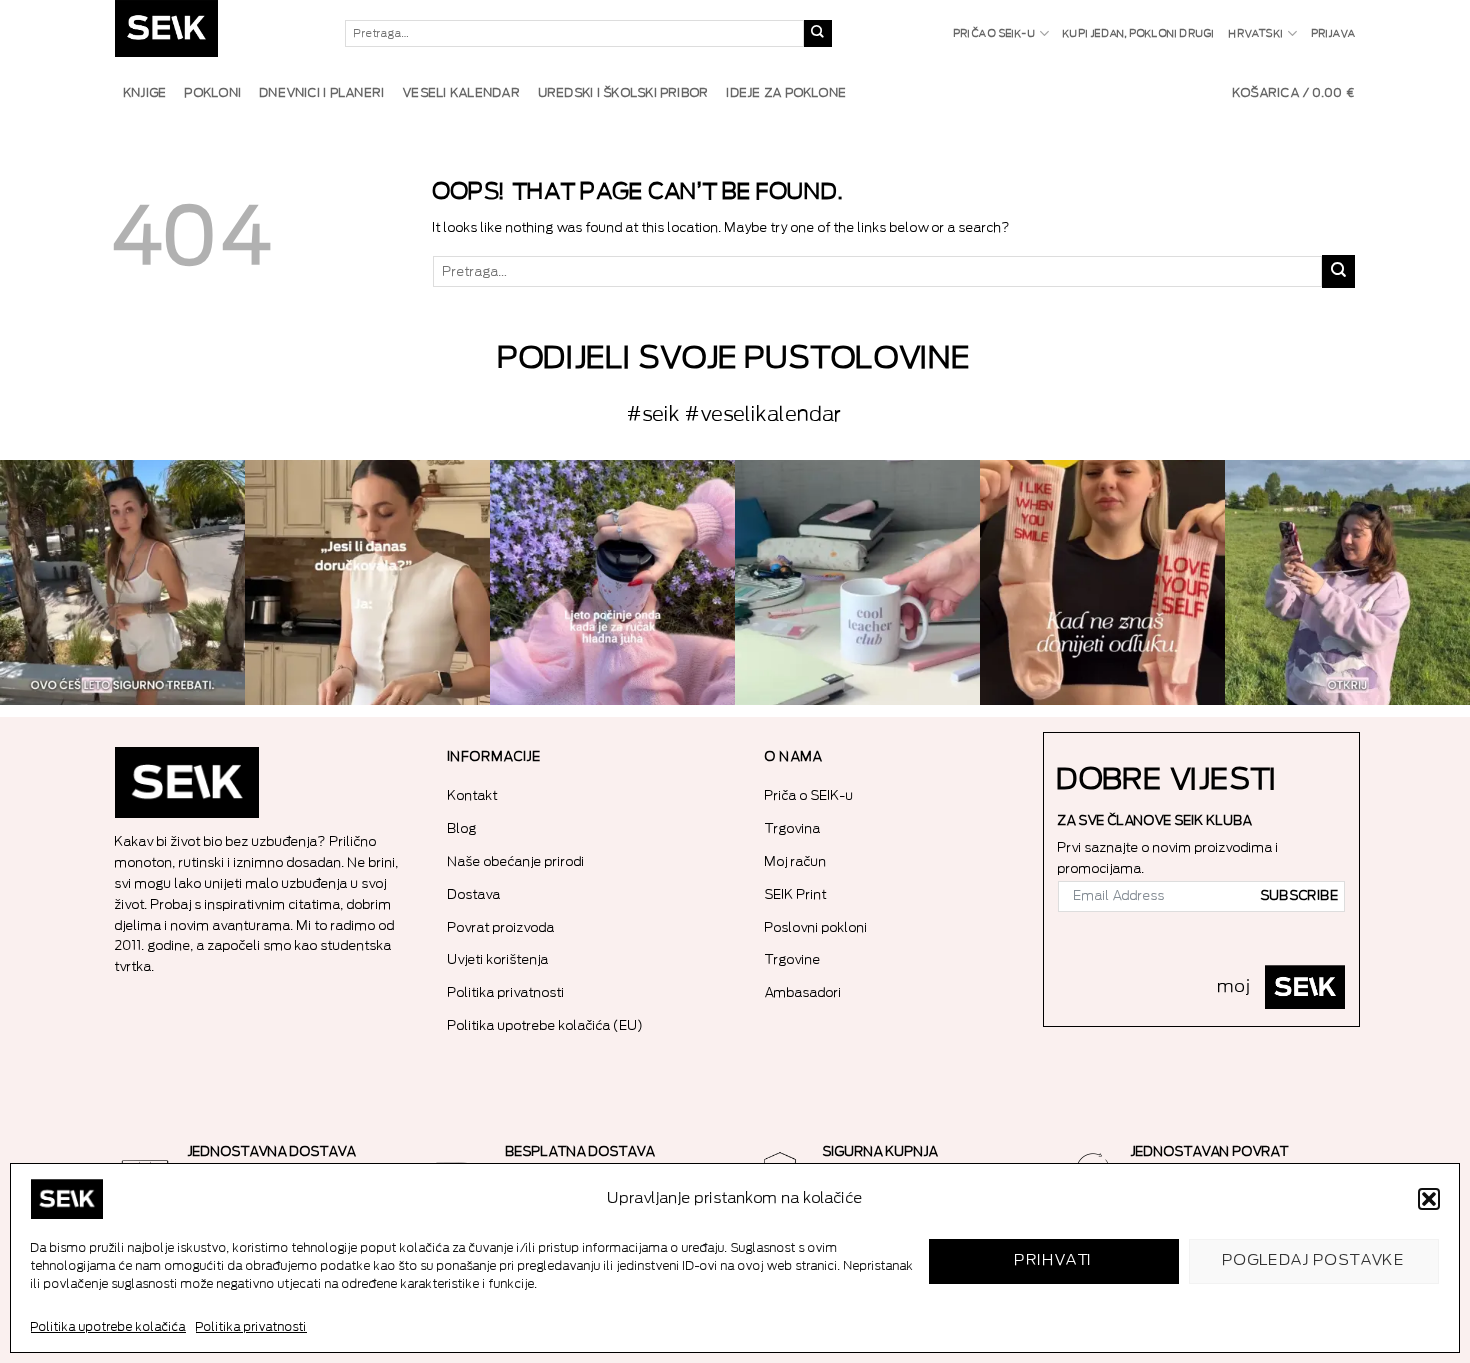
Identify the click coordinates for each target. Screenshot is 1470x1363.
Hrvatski (1256, 34)
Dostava (474, 894)
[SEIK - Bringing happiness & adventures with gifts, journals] (215, 33)
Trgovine (793, 959)
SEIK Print (796, 894)
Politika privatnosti (251, 1327)
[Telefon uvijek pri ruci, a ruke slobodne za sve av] (1347, 582)
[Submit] (818, 34)
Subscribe (1300, 896)
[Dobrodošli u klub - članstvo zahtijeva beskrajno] (857, 582)
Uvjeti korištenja (498, 959)
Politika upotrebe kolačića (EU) (546, 1025)
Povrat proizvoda (501, 927)
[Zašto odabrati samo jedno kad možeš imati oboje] (1102, 582)
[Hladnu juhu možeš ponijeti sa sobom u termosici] (612, 582)
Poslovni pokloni (816, 927)
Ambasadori (803, 992)
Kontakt (473, 795)
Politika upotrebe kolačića (108, 1327)
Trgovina (793, 828)
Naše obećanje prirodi (516, 861)
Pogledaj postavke (1314, 1260)
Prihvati (1054, 1260)
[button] (1429, 1199)
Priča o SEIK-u (995, 34)
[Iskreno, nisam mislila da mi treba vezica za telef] (122, 582)
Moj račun (796, 861)
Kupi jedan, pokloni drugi (1139, 34)
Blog (462, 828)
